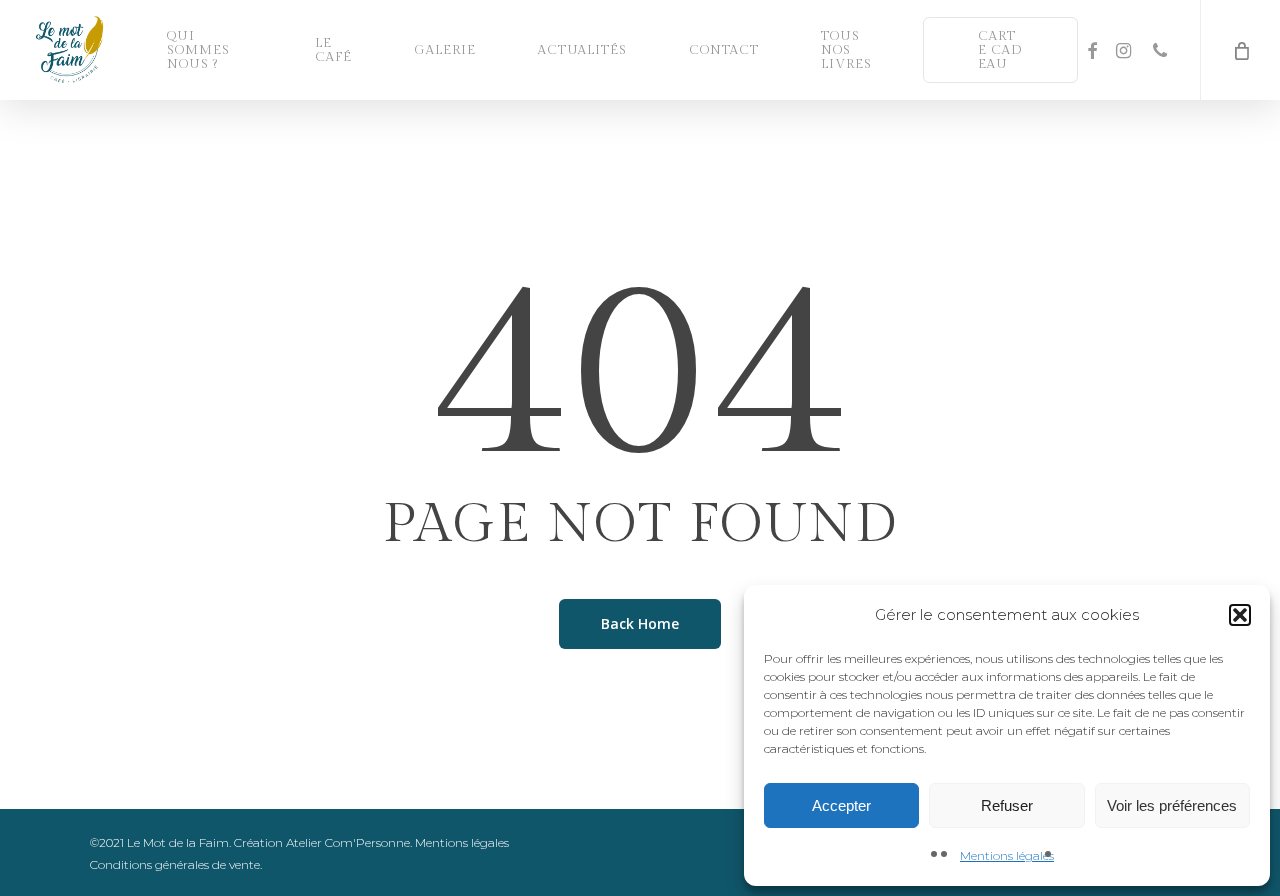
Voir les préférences (1172, 805)
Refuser (1007, 805)
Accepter (841, 805)
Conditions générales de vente (175, 864)
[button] (1240, 615)
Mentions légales (1007, 855)
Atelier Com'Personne (348, 842)
